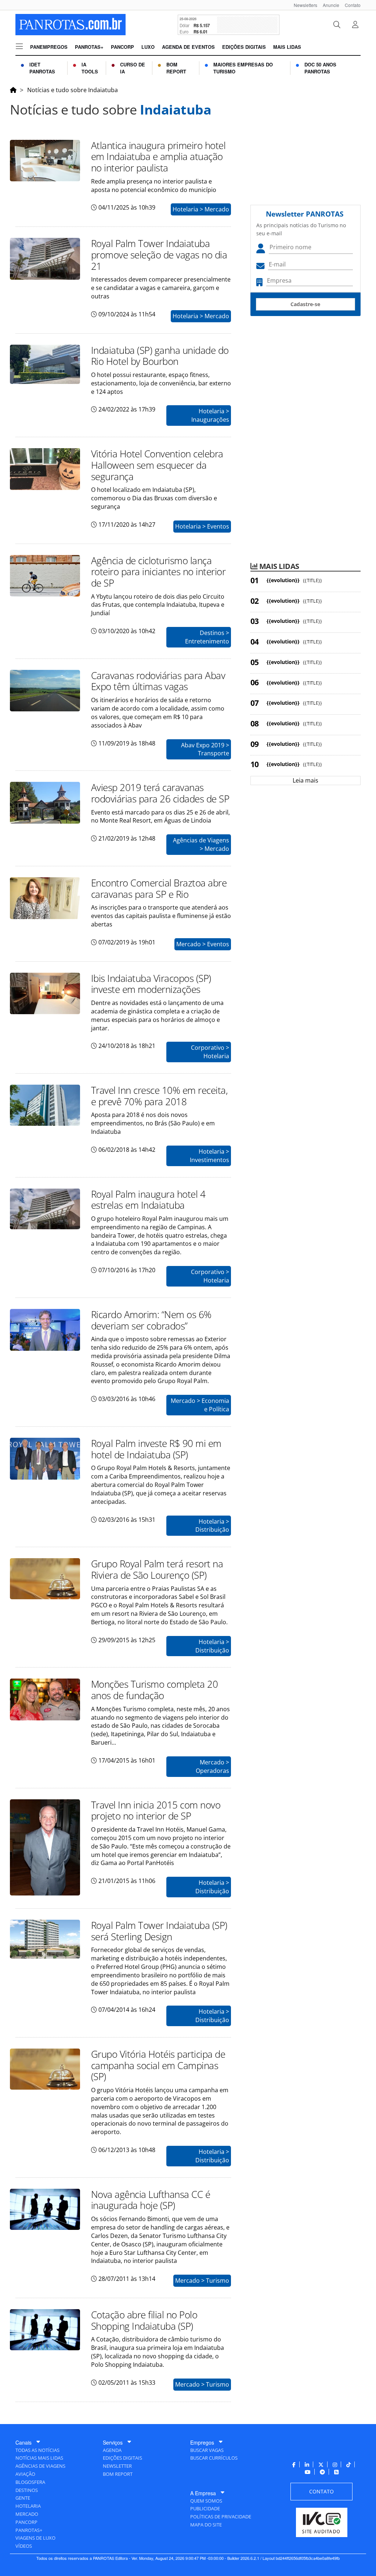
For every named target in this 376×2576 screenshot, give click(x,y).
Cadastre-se (305, 304)
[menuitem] (303, 5)
